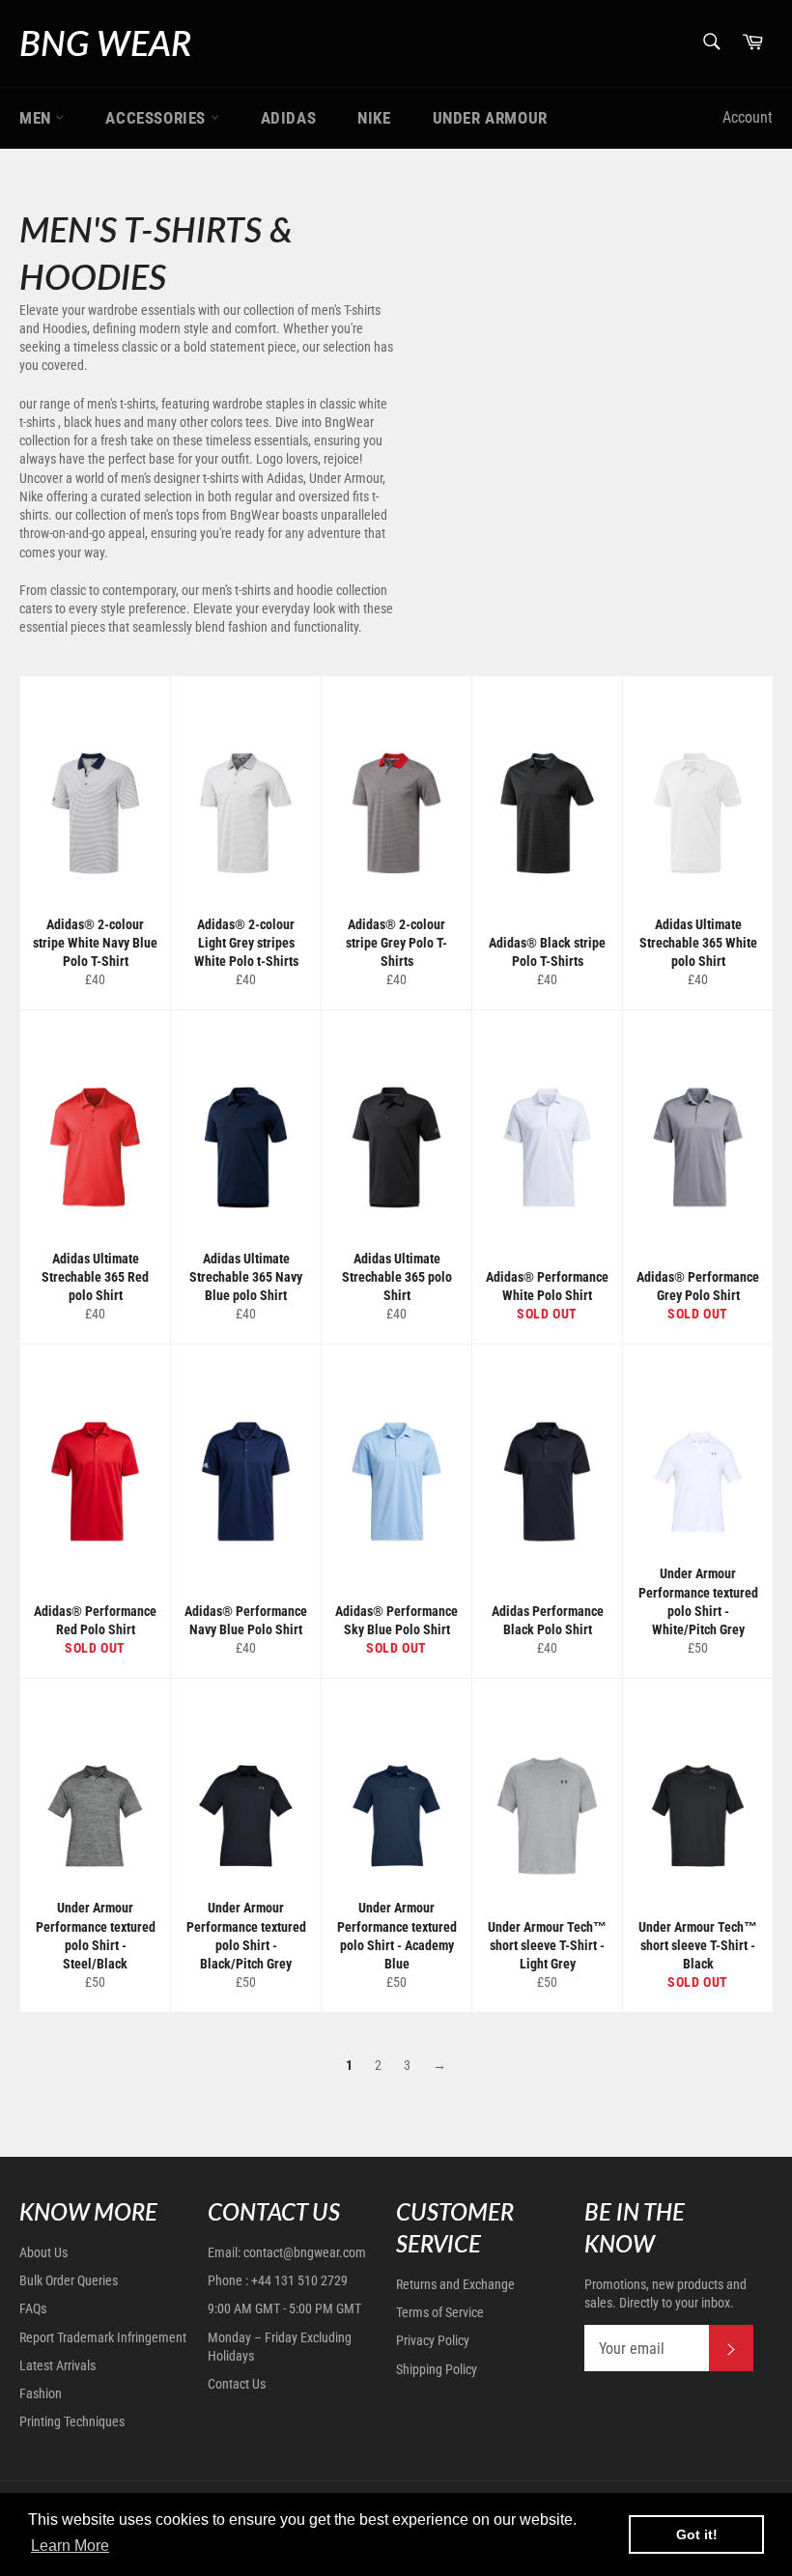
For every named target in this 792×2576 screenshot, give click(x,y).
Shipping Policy (437, 2369)
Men (37, 118)
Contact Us (237, 2384)
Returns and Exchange (455, 2284)
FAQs (33, 2308)
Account (748, 117)
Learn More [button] (70, 2546)
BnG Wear (105, 42)
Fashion (41, 2393)
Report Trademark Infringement (103, 2337)
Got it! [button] (697, 2534)
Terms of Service (440, 2312)
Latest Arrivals (57, 2365)
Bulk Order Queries (69, 2280)
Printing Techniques (72, 2421)
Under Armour (490, 118)
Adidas (289, 118)
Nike (374, 118)
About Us (43, 2252)
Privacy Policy (433, 2340)
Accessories (157, 118)
